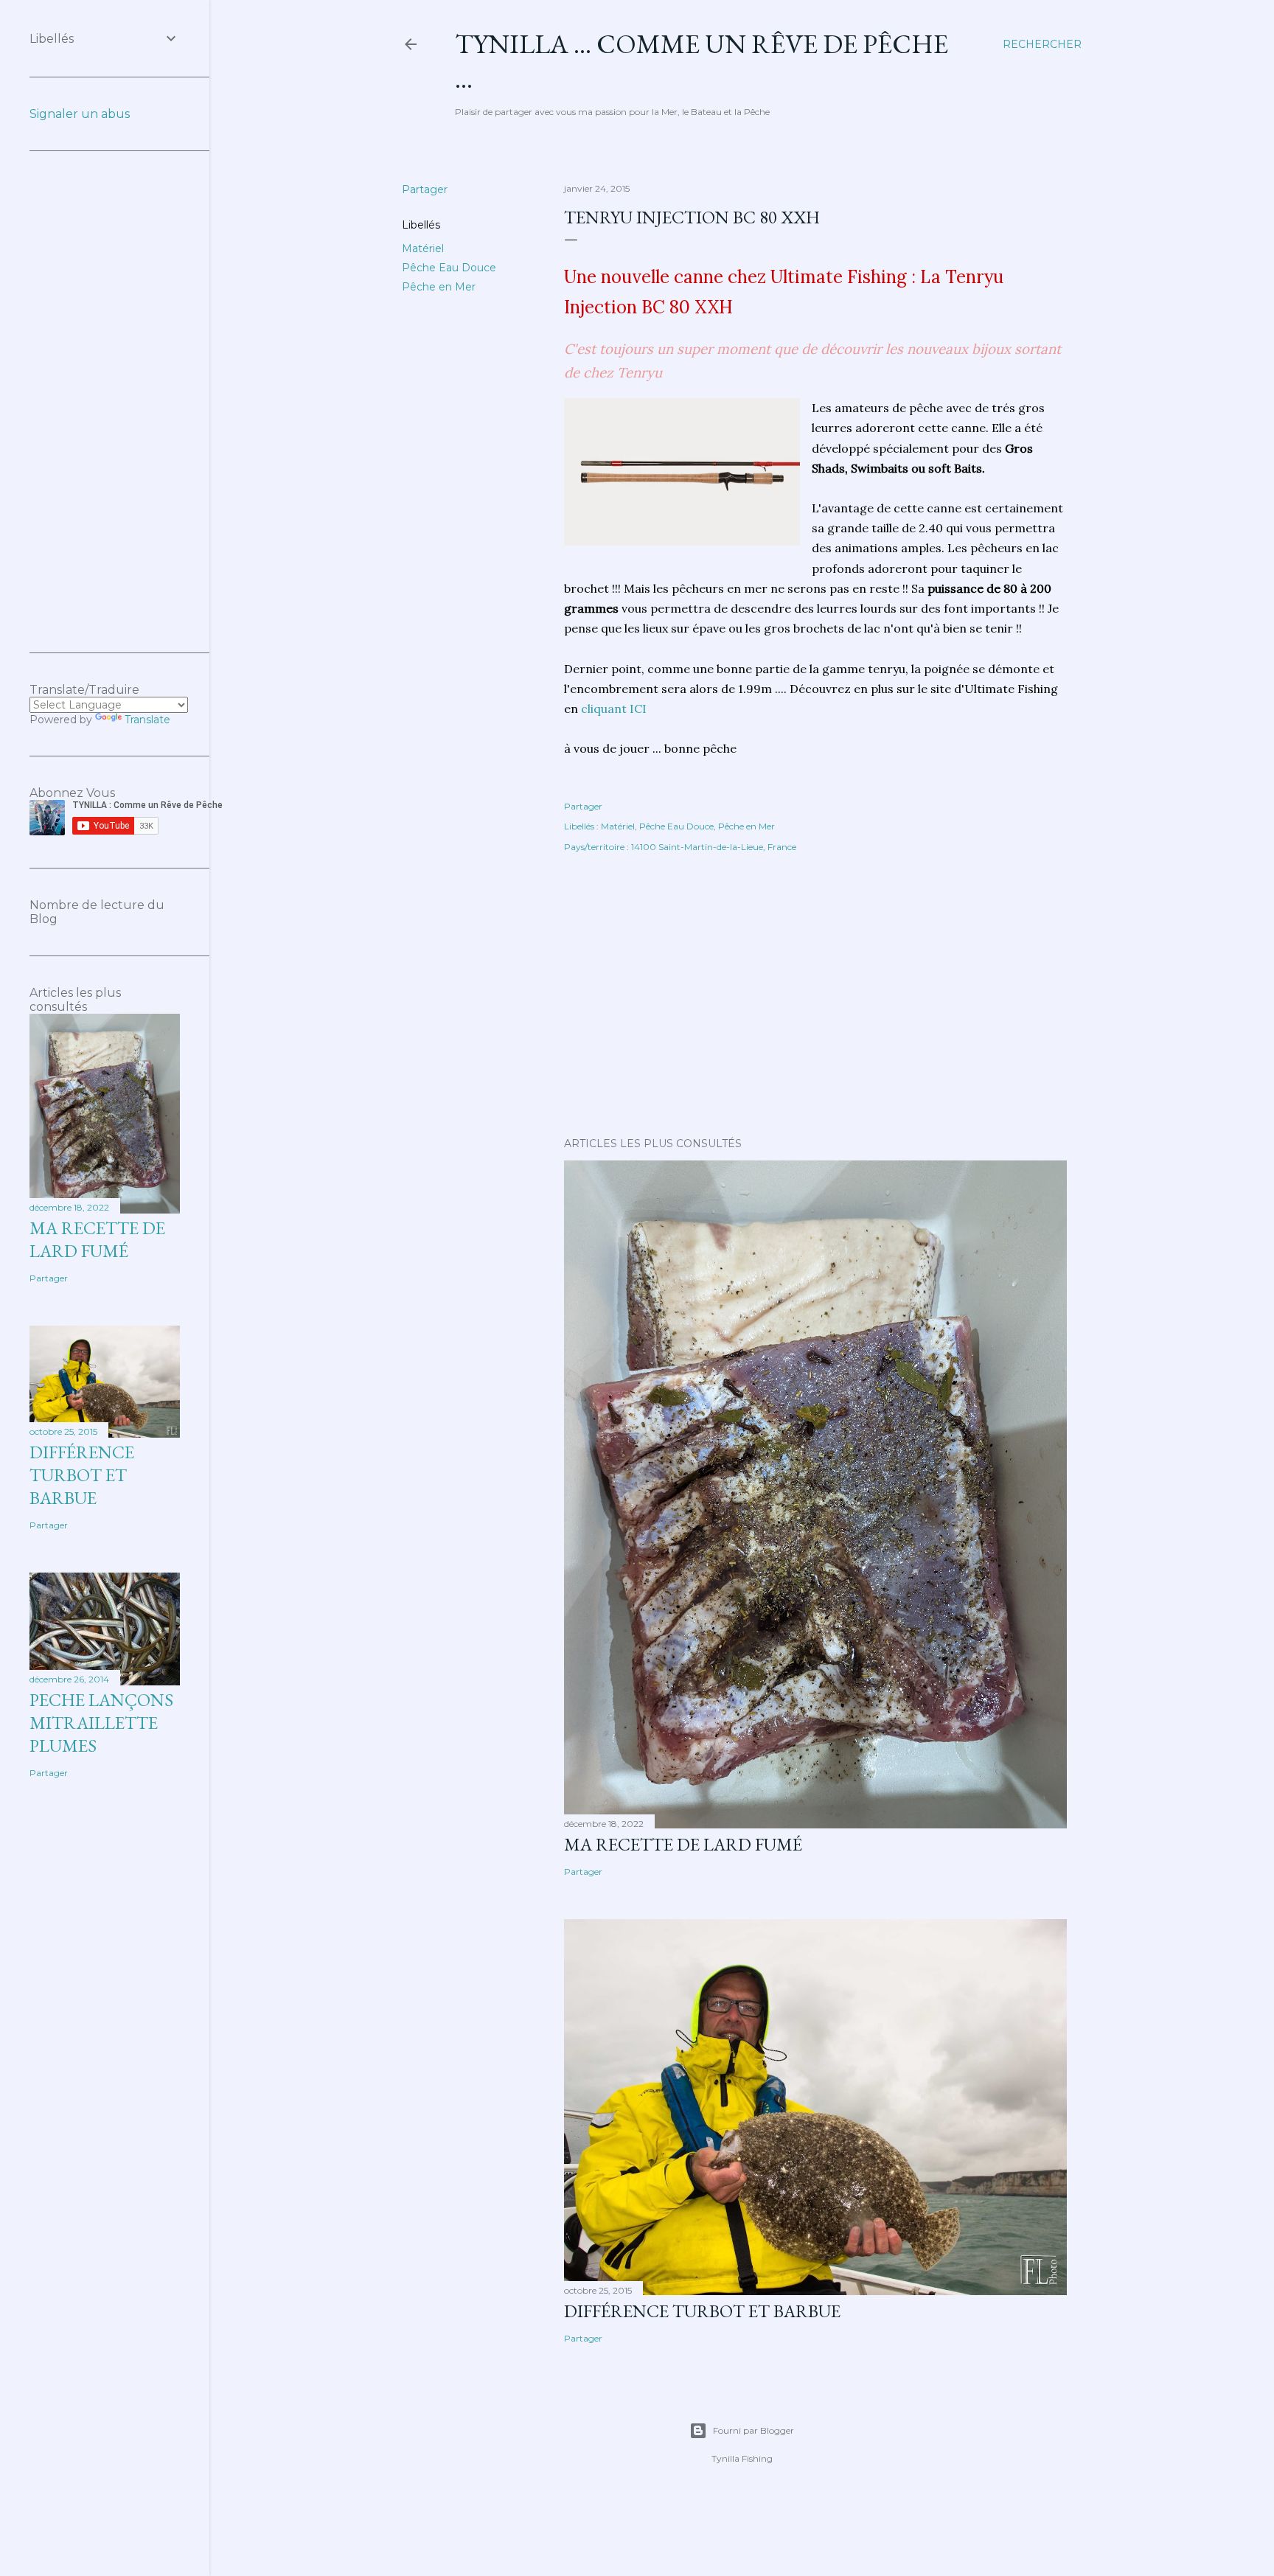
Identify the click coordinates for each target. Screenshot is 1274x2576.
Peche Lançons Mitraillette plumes (101, 1723)
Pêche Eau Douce (449, 268)
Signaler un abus (80, 114)
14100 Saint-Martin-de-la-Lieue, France (714, 847)
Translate (147, 720)
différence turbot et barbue (702, 2311)
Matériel (423, 248)
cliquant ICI (614, 709)
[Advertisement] (815, 997)
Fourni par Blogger (753, 2430)
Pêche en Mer (439, 287)
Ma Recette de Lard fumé (683, 1844)
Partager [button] (425, 189)
